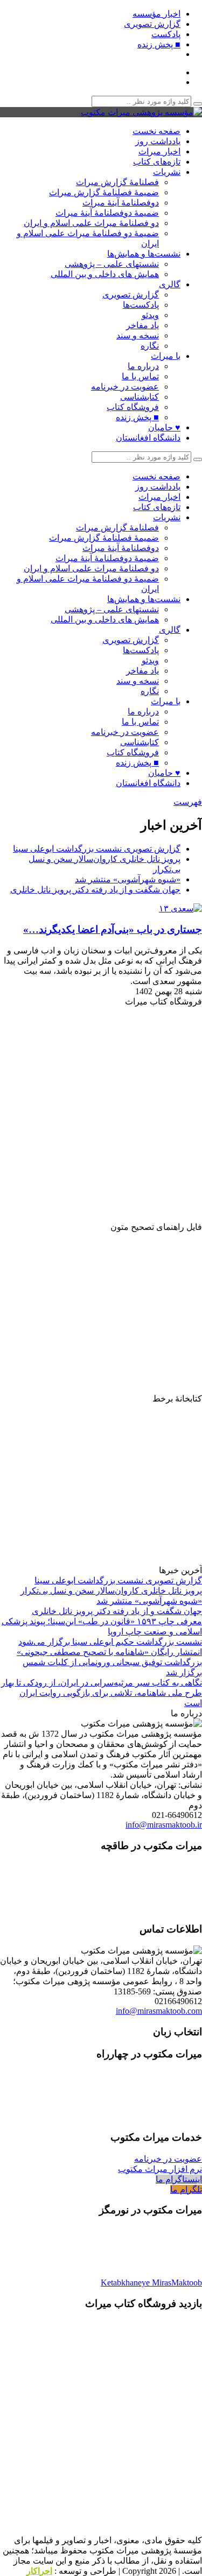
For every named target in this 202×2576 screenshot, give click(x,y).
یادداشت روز (158, 141)
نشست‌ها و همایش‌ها (144, 254)
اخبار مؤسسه (156, 14)
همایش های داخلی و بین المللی (105, 274)
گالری (170, 284)
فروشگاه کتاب (133, 407)
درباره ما (143, 366)
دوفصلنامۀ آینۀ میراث (121, 203)
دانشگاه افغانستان (148, 438)
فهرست (188, 802)
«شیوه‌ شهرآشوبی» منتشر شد (128, 879)
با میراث (166, 356)
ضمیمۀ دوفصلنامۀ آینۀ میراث (107, 213)
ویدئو (150, 315)
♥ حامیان (164, 427)
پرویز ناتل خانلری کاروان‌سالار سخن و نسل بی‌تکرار (111, 1591)
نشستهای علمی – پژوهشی (112, 264)
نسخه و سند (138, 335)
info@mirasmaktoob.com (159, 2011)
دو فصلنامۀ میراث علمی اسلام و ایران (91, 223)
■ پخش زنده (159, 44)
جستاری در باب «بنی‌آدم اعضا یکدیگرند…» (113, 929)
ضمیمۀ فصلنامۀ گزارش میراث (104, 192)
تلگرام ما (186, 2189)
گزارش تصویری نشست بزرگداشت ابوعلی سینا (97, 849)
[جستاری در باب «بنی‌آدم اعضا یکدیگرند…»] (178, 908)
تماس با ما (140, 376)
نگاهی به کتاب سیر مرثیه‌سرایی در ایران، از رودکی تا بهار (102, 1683)
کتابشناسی (140, 397)
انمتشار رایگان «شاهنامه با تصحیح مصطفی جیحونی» (109, 1652)
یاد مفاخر (142, 325)
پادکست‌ (166, 34)
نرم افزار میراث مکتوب (160, 2169)
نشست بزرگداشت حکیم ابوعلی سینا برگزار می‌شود (110, 1642)
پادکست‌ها (141, 305)
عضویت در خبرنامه (125, 387)
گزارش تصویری (152, 24)
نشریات (167, 172)
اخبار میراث (159, 151)
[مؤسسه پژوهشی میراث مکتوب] (141, 112)
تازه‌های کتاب (157, 162)
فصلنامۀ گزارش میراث (117, 182)
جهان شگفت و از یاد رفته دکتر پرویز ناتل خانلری (95, 890)
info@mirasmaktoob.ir (164, 1825)
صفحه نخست (156, 131)
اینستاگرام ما (179, 2179)
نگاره (150, 346)
